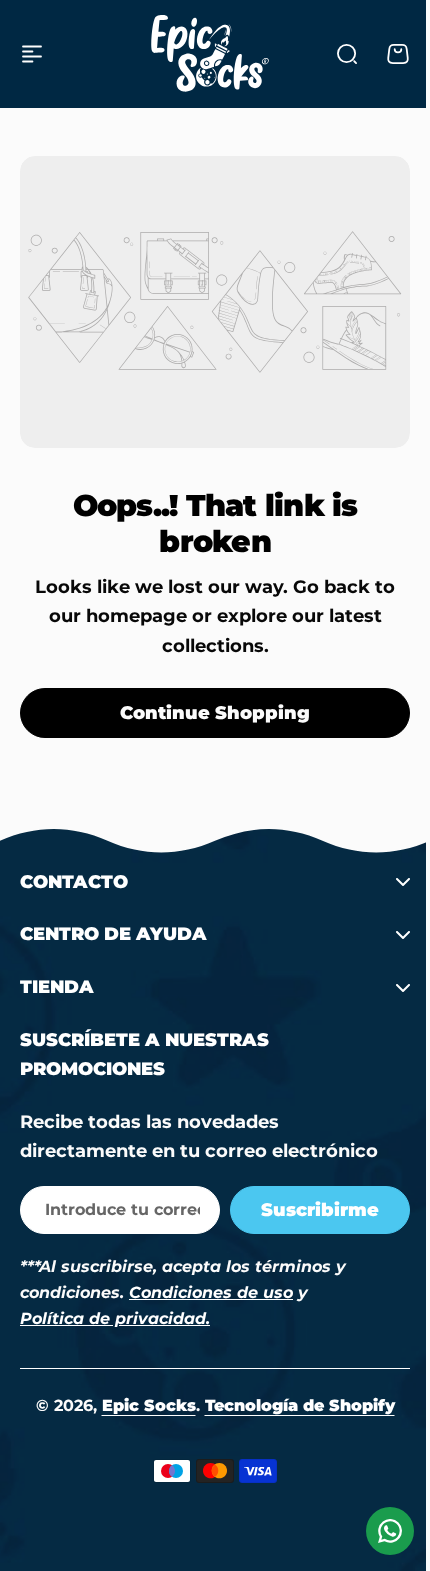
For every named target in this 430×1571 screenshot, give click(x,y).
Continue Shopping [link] (215, 713)
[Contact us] (375, 1531)
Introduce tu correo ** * (115, 1209)
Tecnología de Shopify (292, 1405)
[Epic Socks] (210, 53)
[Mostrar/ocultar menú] (32, 54)
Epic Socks (141, 1405)
